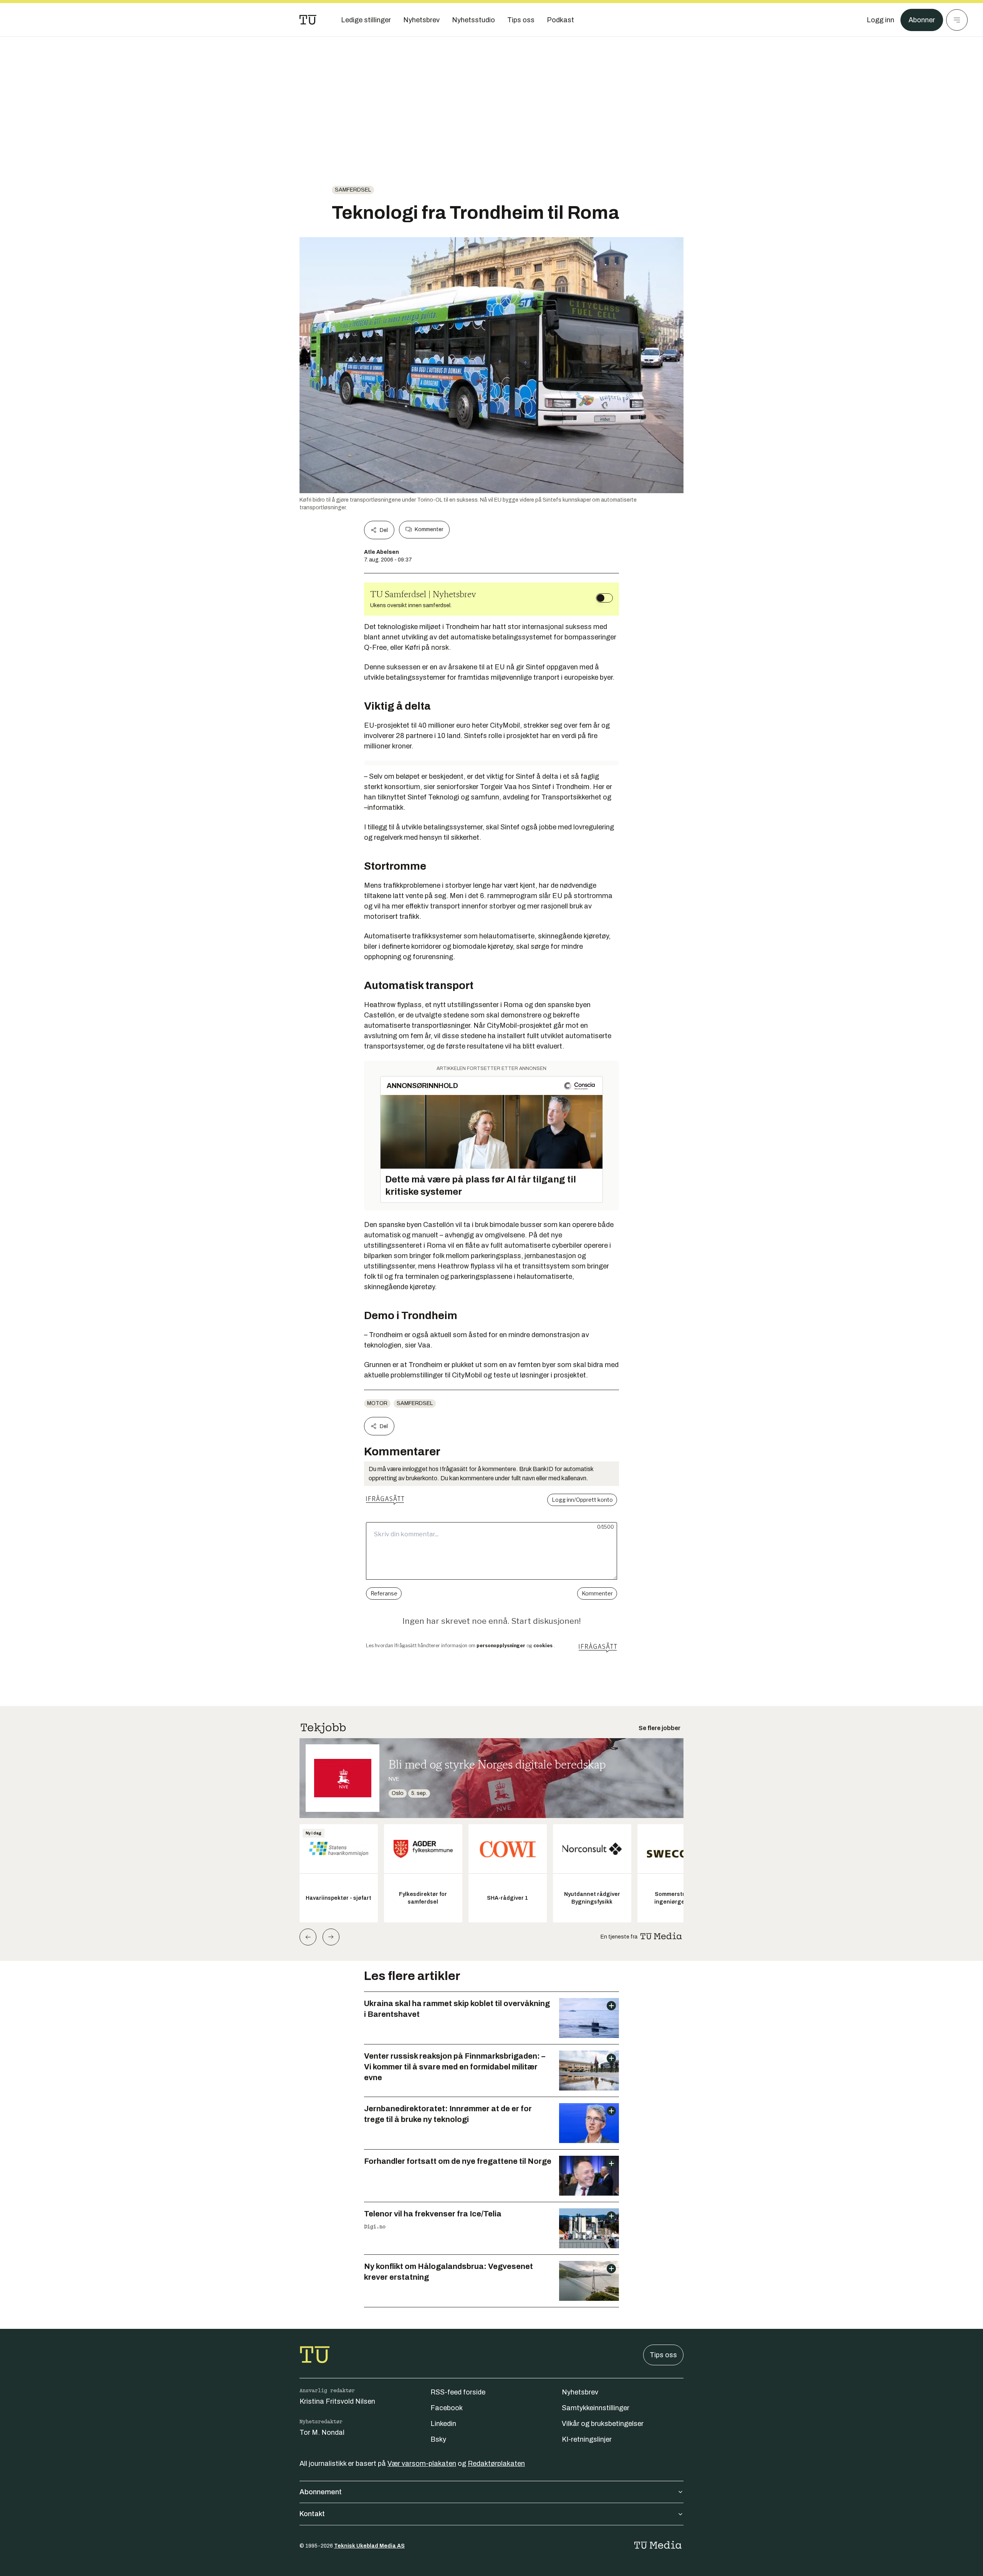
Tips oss (663, 2355)
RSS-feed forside (458, 2392)
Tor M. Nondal (322, 2432)
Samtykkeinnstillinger (596, 2408)
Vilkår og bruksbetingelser (603, 2424)
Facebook (447, 2408)
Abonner (922, 20)
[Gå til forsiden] (308, 20)
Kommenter (429, 529)
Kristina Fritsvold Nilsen (337, 2401)
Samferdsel (353, 190)
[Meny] (957, 20)
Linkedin (443, 2424)
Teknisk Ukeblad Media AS (369, 2546)
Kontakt (312, 2514)
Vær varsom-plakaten (422, 2464)
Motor (377, 1403)
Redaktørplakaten (496, 2464)
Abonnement (321, 2492)
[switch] (604, 598)
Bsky (438, 2439)
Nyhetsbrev (580, 2392)
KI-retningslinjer (587, 2439)
